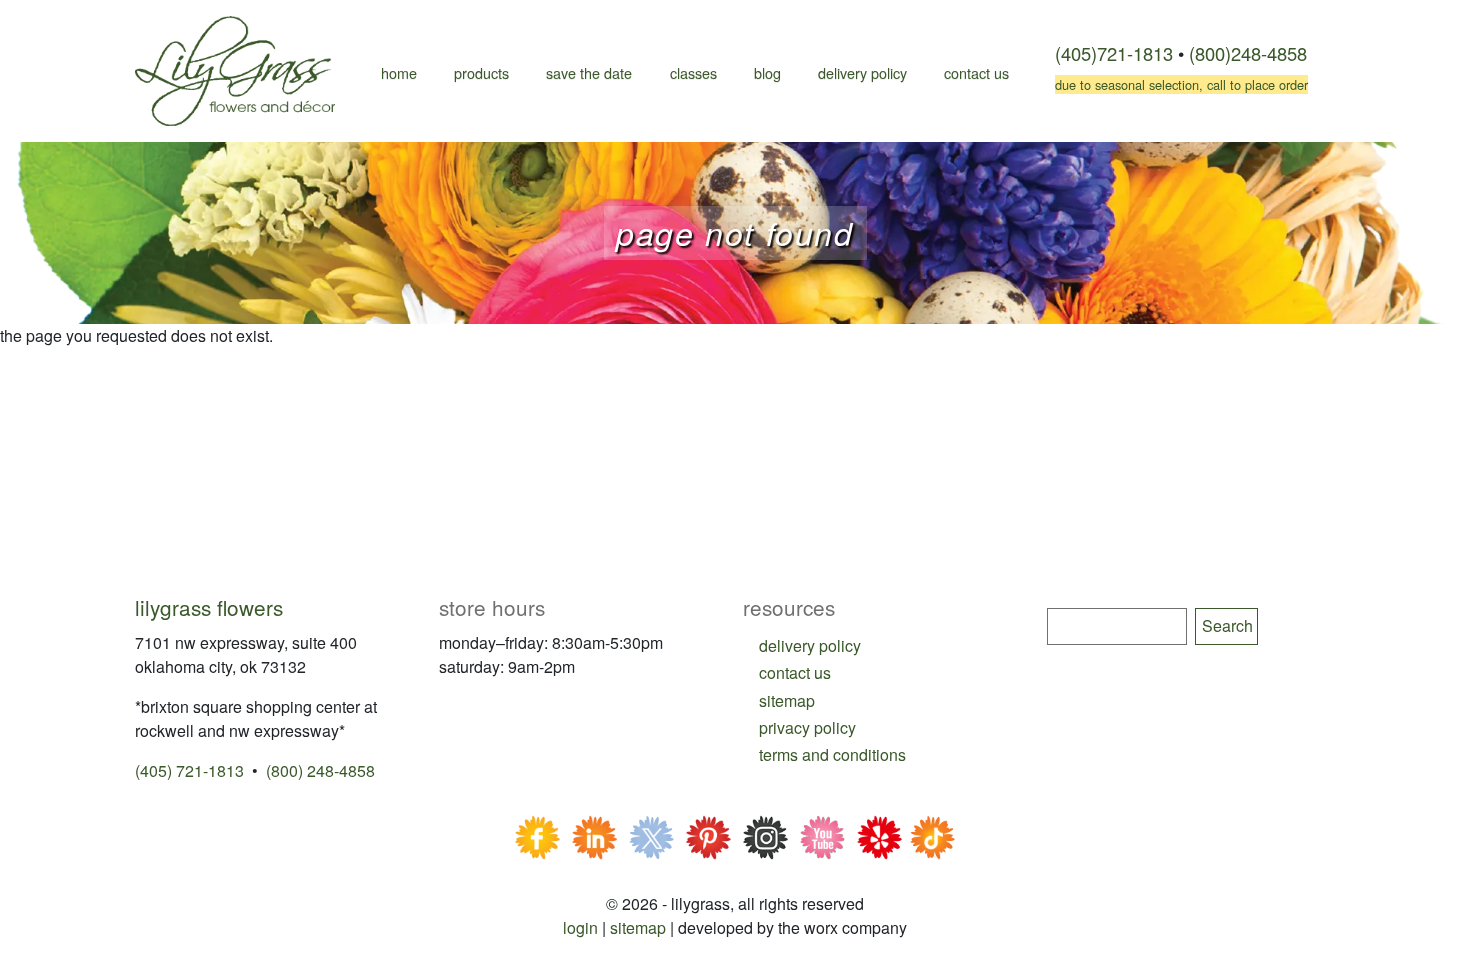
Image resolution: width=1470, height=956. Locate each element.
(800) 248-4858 (320, 770)
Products (481, 72)
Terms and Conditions (832, 754)
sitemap (787, 700)
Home (399, 72)
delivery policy (810, 645)
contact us (795, 672)
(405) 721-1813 (189, 770)
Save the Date (589, 72)
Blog (767, 72)
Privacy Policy (807, 727)
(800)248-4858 (1248, 53)
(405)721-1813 (1114, 53)
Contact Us (976, 72)
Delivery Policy (862, 72)
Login (580, 927)
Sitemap (638, 927)
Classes (693, 72)
